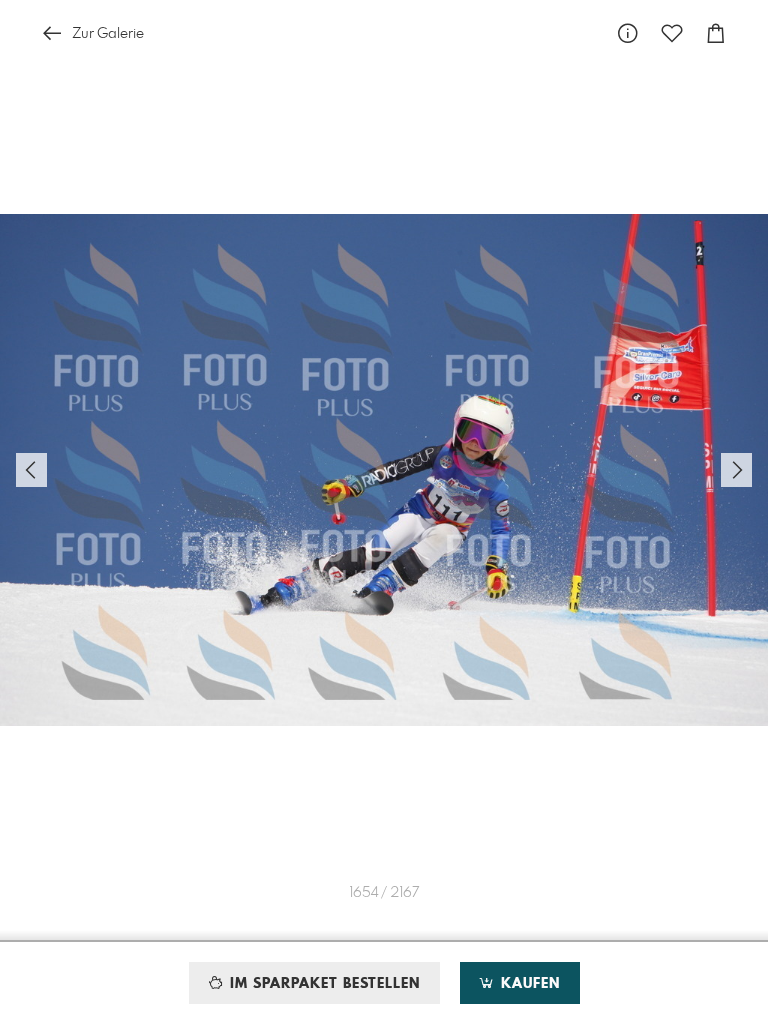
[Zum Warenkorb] (716, 33)
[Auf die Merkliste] (672, 33)
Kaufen (528, 984)
